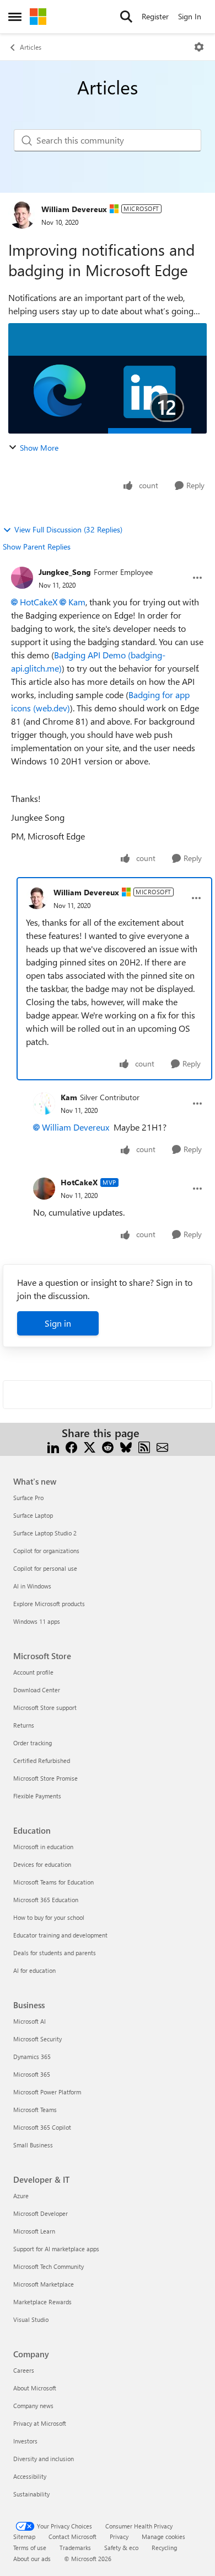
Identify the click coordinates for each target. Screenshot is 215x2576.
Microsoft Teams (35, 2110)
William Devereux (74, 209)
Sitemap (24, 2537)
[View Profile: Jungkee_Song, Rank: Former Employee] (22, 578)
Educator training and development (60, 1935)
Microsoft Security (37, 2039)
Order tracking (33, 1743)
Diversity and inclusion (44, 2459)
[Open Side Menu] (15, 17)
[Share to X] (90, 1446)
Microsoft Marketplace (44, 2284)
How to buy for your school (49, 1917)
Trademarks (75, 2548)
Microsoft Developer (41, 2213)
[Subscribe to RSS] (144, 1446)
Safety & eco (121, 2548)
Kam (77, 602)
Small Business (33, 2145)
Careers (24, 2370)
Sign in (58, 1323)
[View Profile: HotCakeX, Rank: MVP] (44, 1189)
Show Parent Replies (37, 547)
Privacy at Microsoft (40, 2423)
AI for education (34, 1970)
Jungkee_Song (65, 572)
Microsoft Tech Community (49, 2266)
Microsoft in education (43, 1847)
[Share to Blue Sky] (126, 1446)
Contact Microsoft (72, 2537)
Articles (31, 47)
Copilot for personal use (45, 1568)
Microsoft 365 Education (46, 1900)
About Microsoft (35, 2388)
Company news (33, 2406)
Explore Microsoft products (49, 1604)
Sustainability (31, 2494)
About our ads (32, 2559)
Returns (24, 1725)
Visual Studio (31, 2319)
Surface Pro (28, 1498)
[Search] (126, 17)
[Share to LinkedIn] (53, 1446)
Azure (21, 2196)
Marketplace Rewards (42, 2302)
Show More (39, 448)
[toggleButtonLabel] (199, 47)
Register (155, 16)
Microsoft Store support (45, 1707)
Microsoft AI (29, 2021)
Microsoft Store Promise (45, 1778)
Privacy (119, 2537)
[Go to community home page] (38, 17)
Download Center (37, 1690)
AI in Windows (32, 1586)
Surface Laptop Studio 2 (45, 1533)
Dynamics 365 (32, 2057)
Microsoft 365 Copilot (42, 2127)
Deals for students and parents (55, 1953)
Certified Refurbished (42, 1761)
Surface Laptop (33, 1515)
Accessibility (30, 2476)
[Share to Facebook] (71, 1446)
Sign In (190, 16)
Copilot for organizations (46, 1551)
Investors (25, 2441)
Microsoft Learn (34, 2231)
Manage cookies (163, 2537)
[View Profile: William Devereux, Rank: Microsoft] (22, 215)
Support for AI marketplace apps (56, 2249)
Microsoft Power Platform (47, 2092)
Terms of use (30, 2548)
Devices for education (42, 1864)
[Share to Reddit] (108, 1446)
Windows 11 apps (37, 1621)
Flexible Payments (37, 1796)
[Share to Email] (162, 1446)
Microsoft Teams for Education (53, 1882)
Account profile (33, 1672)
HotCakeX (39, 602)
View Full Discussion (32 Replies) (68, 529)
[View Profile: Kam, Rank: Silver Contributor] (44, 1104)
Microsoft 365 (32, 2074)
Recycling (164, 2548)
